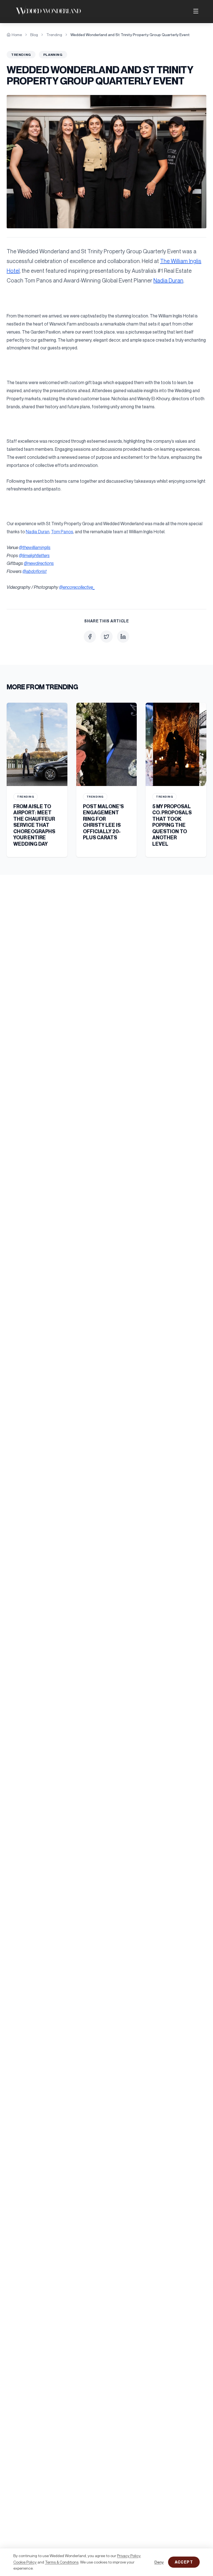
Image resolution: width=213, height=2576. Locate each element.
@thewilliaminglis (35, 547)
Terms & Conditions (62, 2562)
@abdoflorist (35, 571)
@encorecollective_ (77, 587)
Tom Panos (62, 532)
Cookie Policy (25, 2562)
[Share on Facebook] (90, 637)
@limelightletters (34, 555)
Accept (184, 2562)
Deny (159, 2562)
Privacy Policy (129, 2556)
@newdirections (39, 563)
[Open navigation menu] (196, 11)
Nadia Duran (168, 280)
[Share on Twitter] (106, 637)
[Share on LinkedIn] (123, 637)
